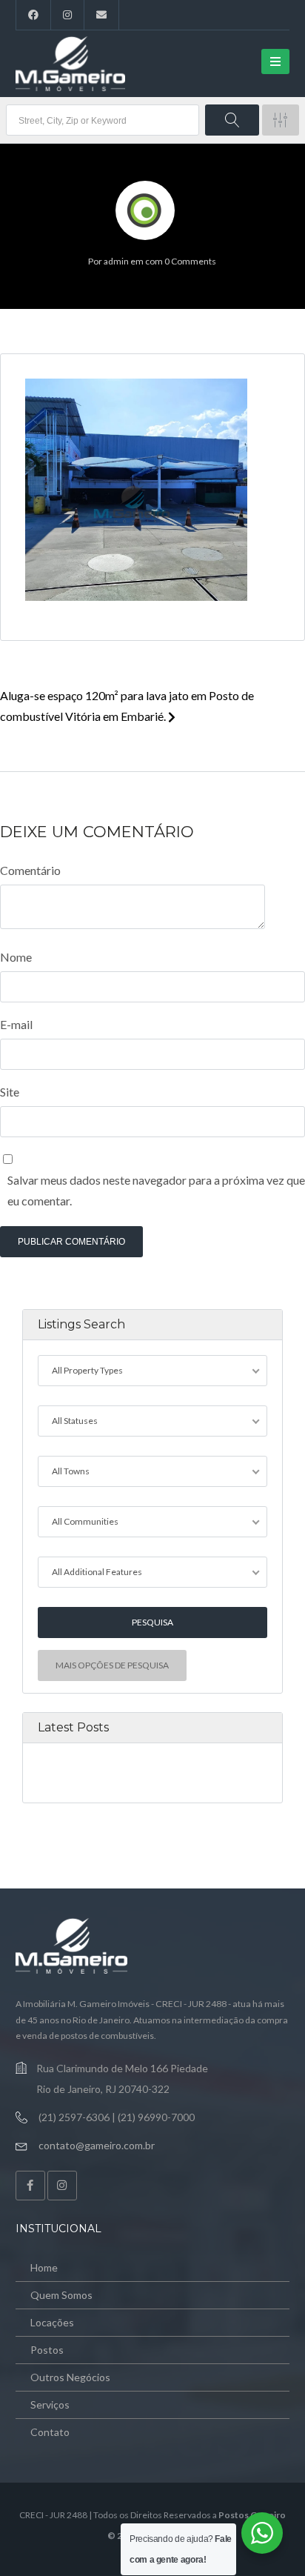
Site (10, 1092)
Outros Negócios (70, 2377)
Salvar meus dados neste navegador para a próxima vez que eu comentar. (156, 1190)
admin (116, 261)
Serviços (50, 2404)
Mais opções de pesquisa (112, 1665)
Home (44, 2267)
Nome (16, 957)
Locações (52, 2322)
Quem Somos (61, 2295)
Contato (50, 2432)
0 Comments (190, 261)
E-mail (16, 1024)
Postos (47, 2350)
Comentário (30, 870)
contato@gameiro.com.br (97, 2145)
